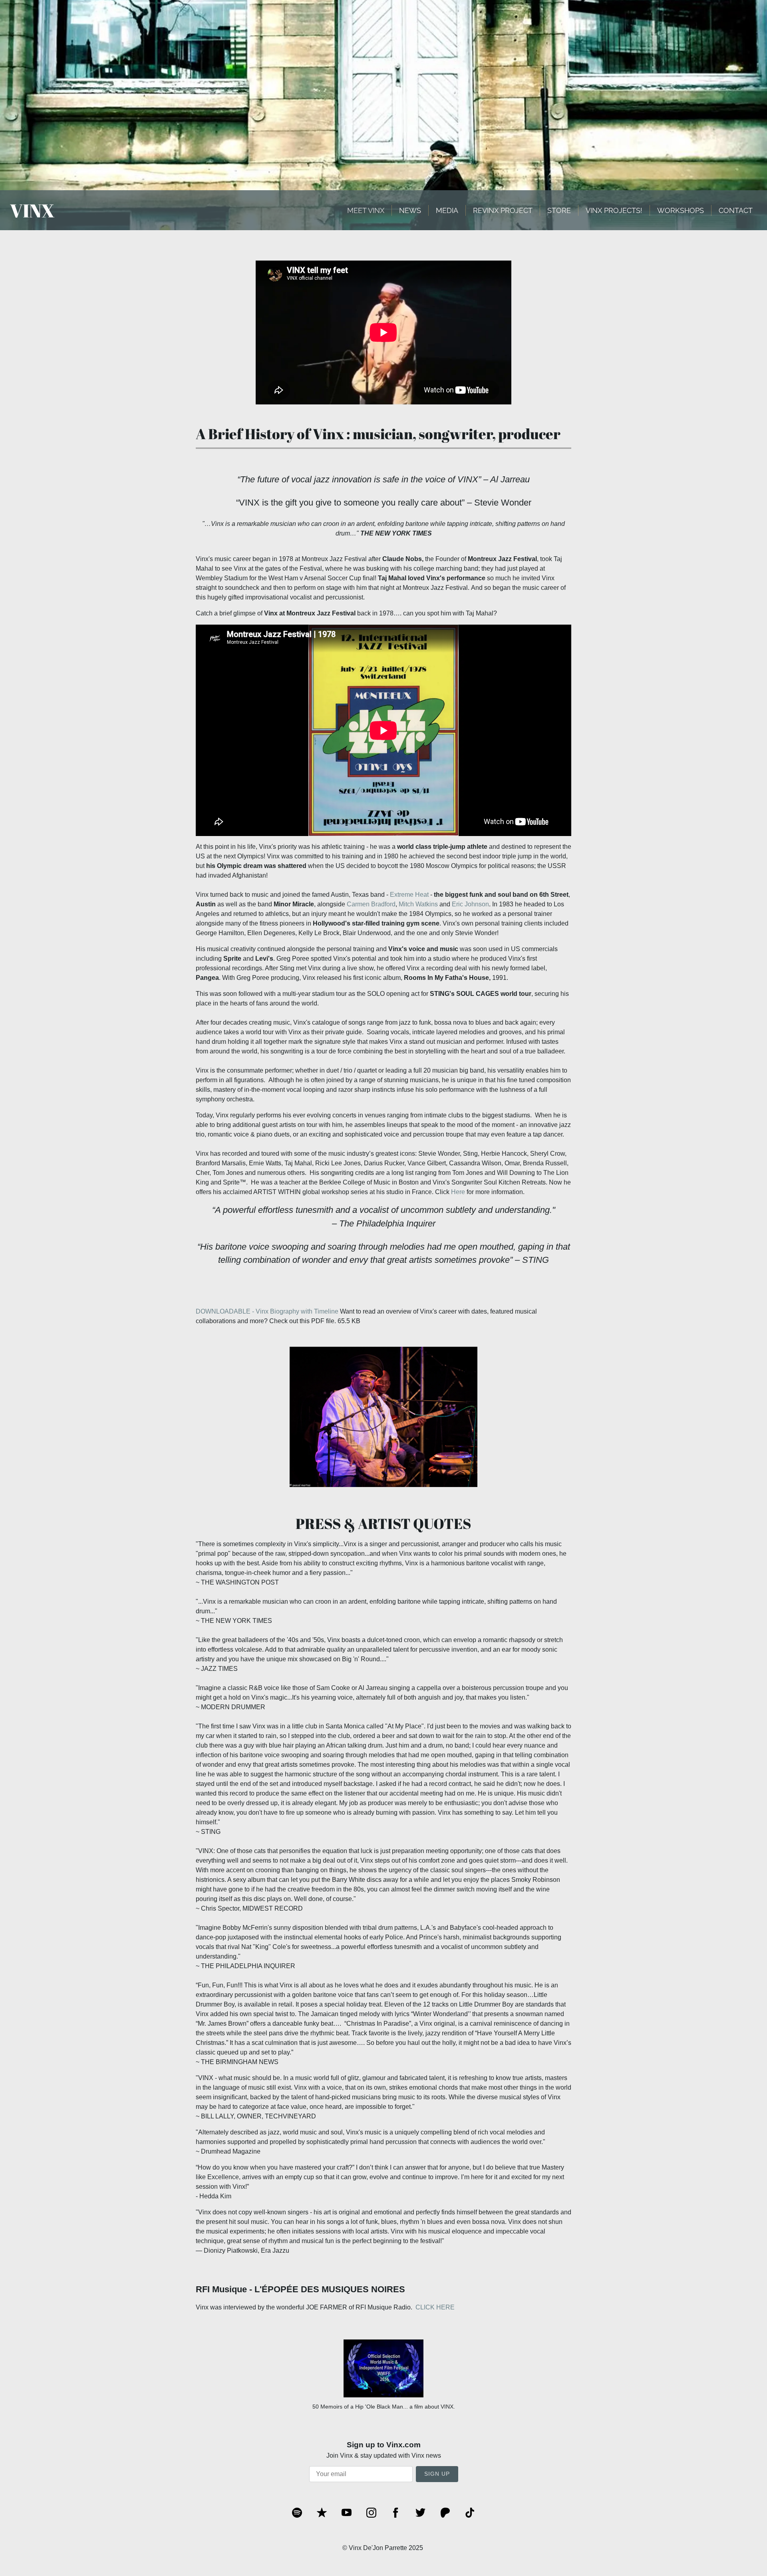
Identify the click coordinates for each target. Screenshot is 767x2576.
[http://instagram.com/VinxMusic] (371, 2513)
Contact (736, 210)
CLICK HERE (435, 2307)
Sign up (437, 2474)
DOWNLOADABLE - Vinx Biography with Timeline (268, 1311)
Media (447, 210)
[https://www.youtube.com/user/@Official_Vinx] (347, 2513)
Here (458, 1192)
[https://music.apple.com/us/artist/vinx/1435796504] (322, 2513)
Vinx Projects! (614, 210)
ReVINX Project (503, 210)
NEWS (410, 210)
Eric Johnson (470, 904)
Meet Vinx (366, 210)
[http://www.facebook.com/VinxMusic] (396, 2513)
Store (559, 210)
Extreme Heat (409, 895)
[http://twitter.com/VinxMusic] (420, 2513)
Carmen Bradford (371, 904)
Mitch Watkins (418, 904)
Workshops (681, 210)
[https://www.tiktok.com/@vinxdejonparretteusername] (470, 2513)
